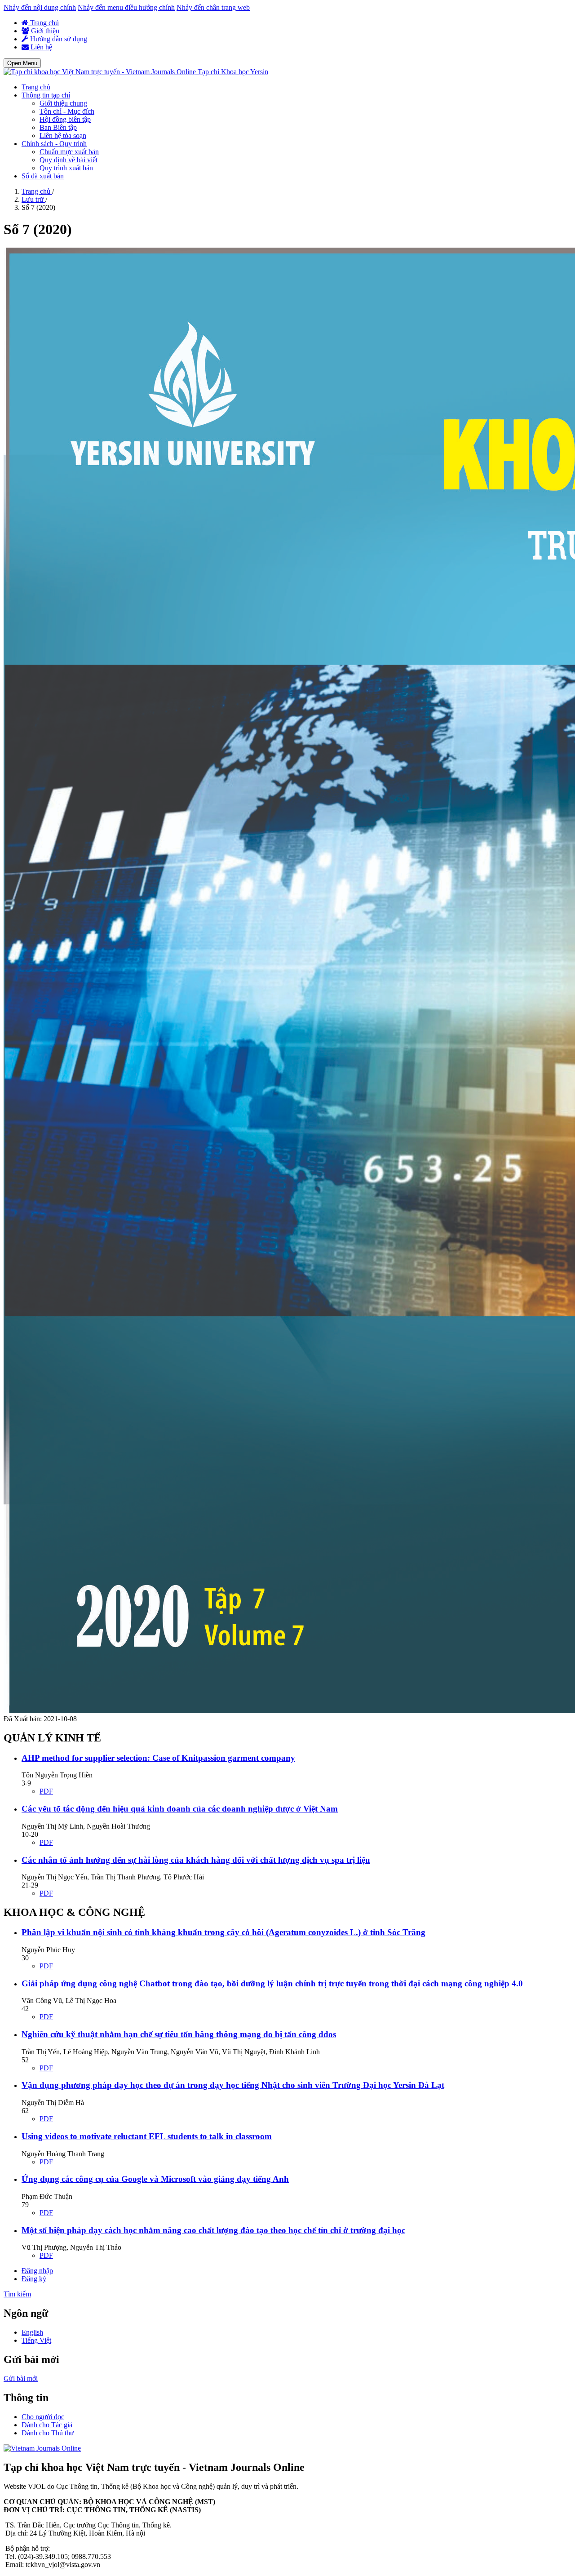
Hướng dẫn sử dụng (58, 39)
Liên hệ (40, 47)
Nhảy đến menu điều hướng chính (126, 7)
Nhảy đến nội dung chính (40, 7)
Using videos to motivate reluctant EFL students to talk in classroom (147, 2136)
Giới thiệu (44, 31)
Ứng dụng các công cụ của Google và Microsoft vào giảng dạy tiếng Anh (155, 2179)
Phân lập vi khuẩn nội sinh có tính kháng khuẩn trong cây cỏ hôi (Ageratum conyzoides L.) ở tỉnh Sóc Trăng (223, 1932)
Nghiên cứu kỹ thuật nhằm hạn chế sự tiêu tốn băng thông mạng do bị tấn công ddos (179, 2034)
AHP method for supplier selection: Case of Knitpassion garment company (158, 1758)
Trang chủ (44, 23)
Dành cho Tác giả (47, 2425)
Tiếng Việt (36, 2340)
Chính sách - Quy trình (54, 144)
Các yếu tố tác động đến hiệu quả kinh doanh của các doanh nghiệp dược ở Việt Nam (180, 1809)
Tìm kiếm (17, 2294)
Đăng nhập (37, 2271)
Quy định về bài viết (69, 160)
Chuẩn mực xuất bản (69, 152)
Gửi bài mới (21, 2378)
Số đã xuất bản (43, 176)
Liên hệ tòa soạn (63, 135)
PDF (46, 1791)
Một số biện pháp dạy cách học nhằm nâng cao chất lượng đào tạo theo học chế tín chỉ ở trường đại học (213, 2230)
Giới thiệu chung (63, 103)
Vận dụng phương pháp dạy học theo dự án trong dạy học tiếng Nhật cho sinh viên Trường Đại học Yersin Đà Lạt (233, 2085)
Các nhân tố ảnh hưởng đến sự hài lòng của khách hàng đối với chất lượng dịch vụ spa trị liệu (196, 1860)
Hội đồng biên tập (65, 119)
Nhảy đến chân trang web (213, 7)
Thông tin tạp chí (46, 95)
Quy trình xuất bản (66, 168)
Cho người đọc (43, 2417)
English (32, 2332)
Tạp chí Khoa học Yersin (233, 72)
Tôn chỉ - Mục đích (67, 111)
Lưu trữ (33, 199)
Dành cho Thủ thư (48, 2433)
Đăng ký (34, 2279)
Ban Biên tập (58, 127)
